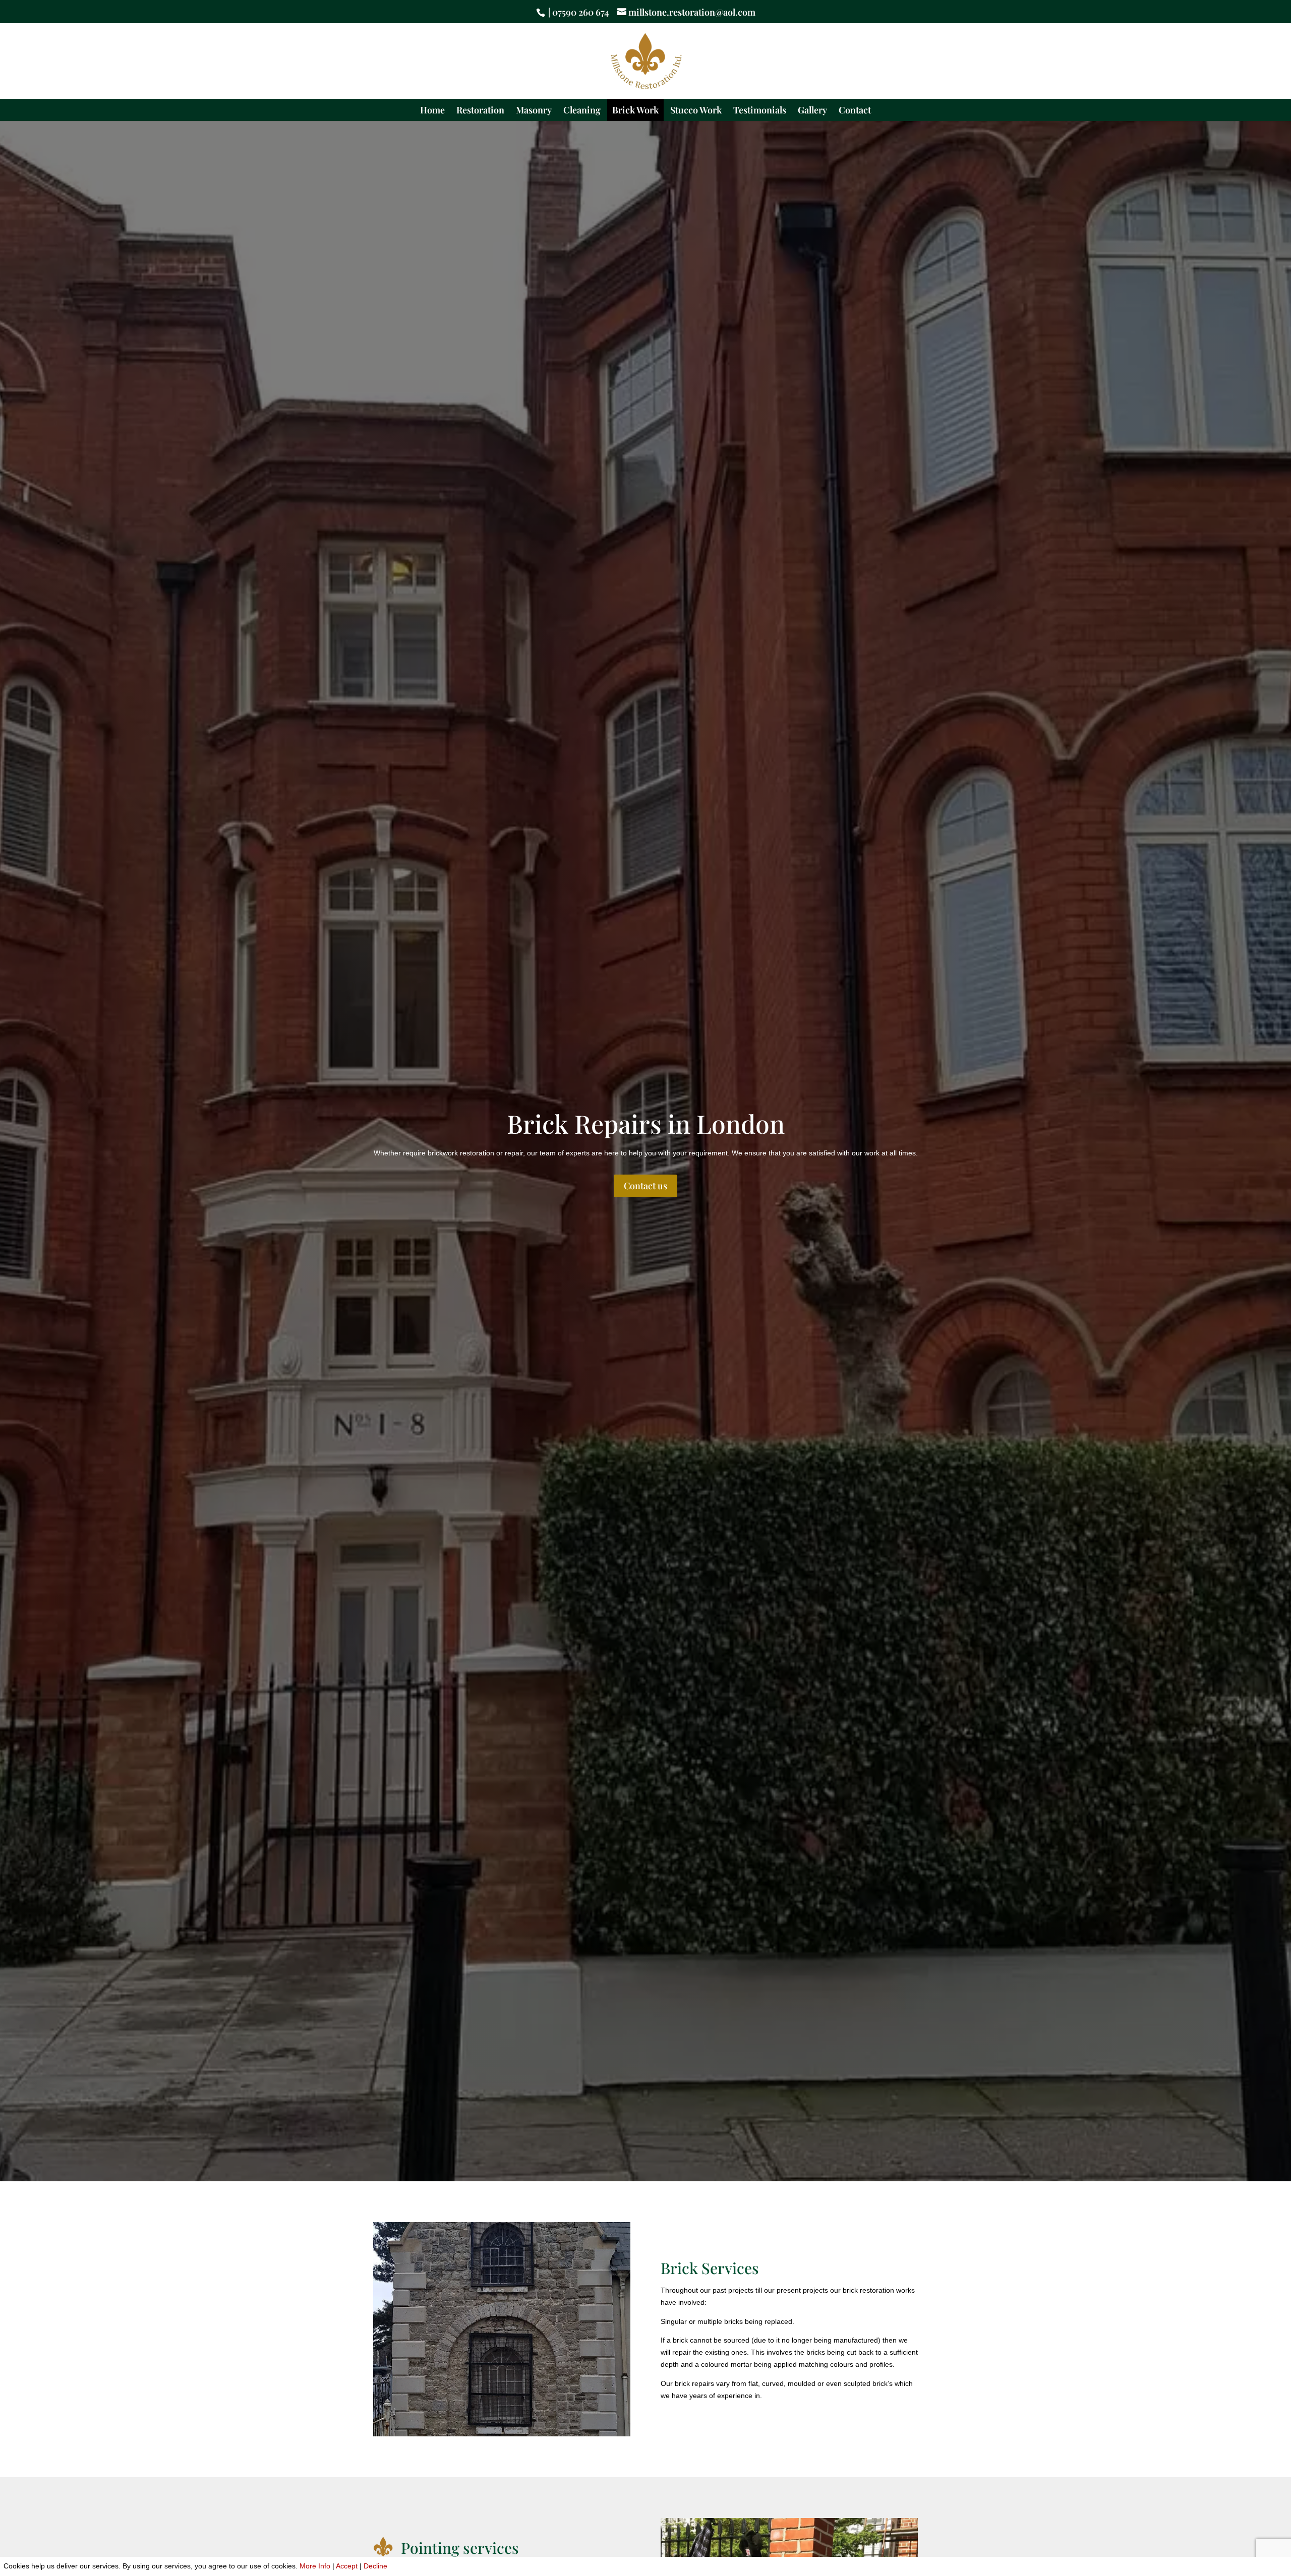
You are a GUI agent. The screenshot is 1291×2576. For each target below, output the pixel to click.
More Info (315, 2566)
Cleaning (582, 111)
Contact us (645, 1186)
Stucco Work (696, 111)
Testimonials (760, 111)
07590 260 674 (580, 12)
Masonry (534, 111)
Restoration (480, 111)
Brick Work (635, 111)
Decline (375, 2566)
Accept (347, 2566)
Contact (855, 111)
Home (432, 111)
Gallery (812, 111)
